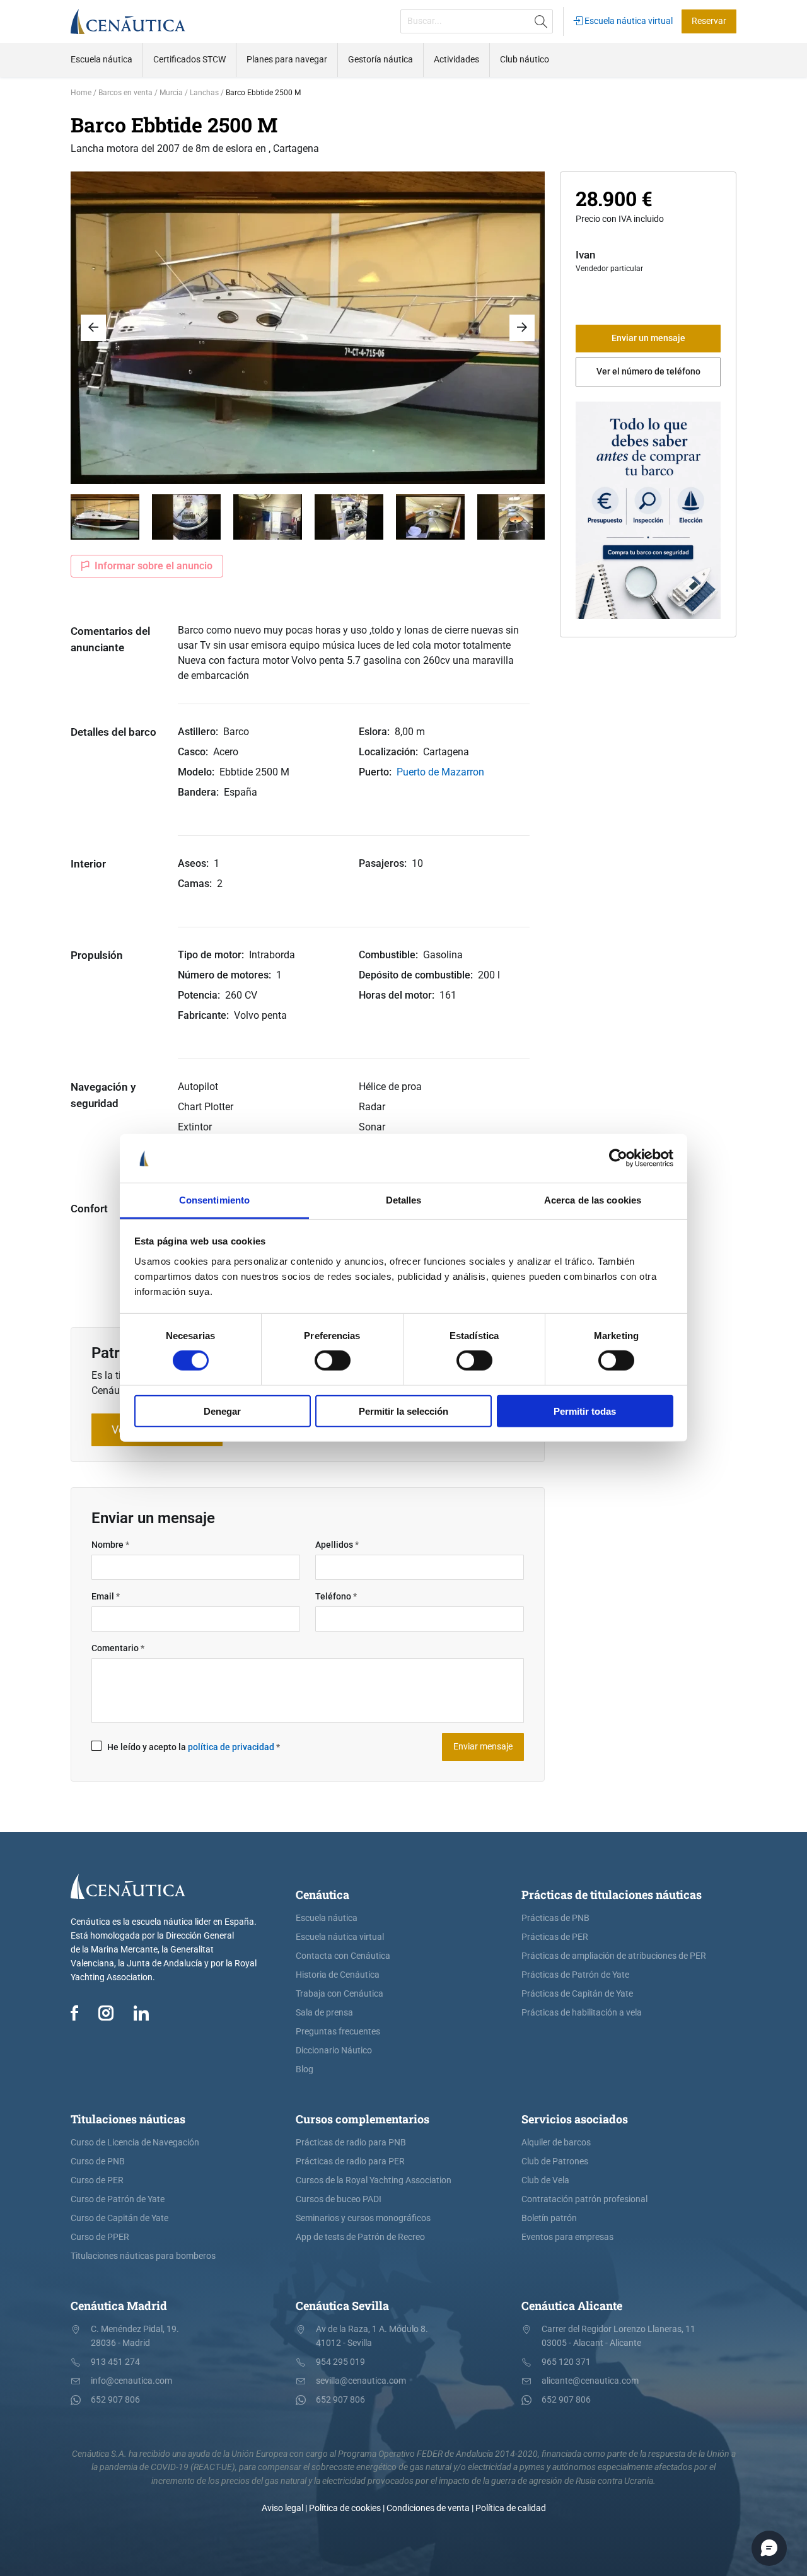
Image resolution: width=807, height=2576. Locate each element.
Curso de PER (97, 2180)
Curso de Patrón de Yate (118, 2199)
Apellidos (337, 1545)
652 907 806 (115, 2400)
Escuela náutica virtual (628, 21)
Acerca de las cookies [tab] (593, 1200)
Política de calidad (511, 2508)
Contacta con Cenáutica (343, 1956)
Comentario (118, 1648)
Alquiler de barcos (556, 2143)
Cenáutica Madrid (119, 2306)
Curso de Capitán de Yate (119, 2218)
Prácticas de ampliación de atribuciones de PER (614, 1956)
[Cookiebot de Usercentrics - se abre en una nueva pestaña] (618, 1158)
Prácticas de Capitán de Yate (577, 1994)
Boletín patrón (549, 2218)
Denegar (222, 1411)
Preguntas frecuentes (338, 2032)
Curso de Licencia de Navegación (135, 2143)
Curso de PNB (98, 2161)
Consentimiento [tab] (214, 1200)
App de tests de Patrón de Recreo (360, 2237)
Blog (305, 2069)
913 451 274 (115, 2362)
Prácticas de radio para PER (350, 2161)
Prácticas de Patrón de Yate (575, 1975)
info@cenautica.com (131, 2381)
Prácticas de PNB (555, 1918)
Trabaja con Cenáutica (340, 1994)
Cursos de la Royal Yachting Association (374, 2180)
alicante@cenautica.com (590, 2381)
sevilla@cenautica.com (361, 2381)
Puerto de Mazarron (440, 772)
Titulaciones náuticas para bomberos (143, 2256)
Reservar (709, 21)
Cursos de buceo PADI (339, 2199)
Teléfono (336, 1597)
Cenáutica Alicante (572, 2306)
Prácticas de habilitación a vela (582, 2013)
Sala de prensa (324, 2013)
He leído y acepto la (194, 1747)
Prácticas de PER (555, 1937)
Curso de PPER (100, 2237)
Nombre (110, 1545)
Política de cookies (345, 2508)
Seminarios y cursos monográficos (363, 2218)
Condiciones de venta (428, 2508)
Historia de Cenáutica (338, 1975)
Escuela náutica (327, 1918)
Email (106, 1597)
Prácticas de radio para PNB (351, 2143)
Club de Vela (545, 2180)
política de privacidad (231, 1747)
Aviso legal (282, 2508)
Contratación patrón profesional (584, 2199)
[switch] (333, 1361)
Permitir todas (585, 1411)
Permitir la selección (403, 1411)
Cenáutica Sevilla (342, 2306)
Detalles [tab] (404, 1200)
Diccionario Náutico (334, 2051)
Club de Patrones (555, 2161)
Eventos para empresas (567, 2237)
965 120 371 (566, 2362)
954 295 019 (340, 2362)
